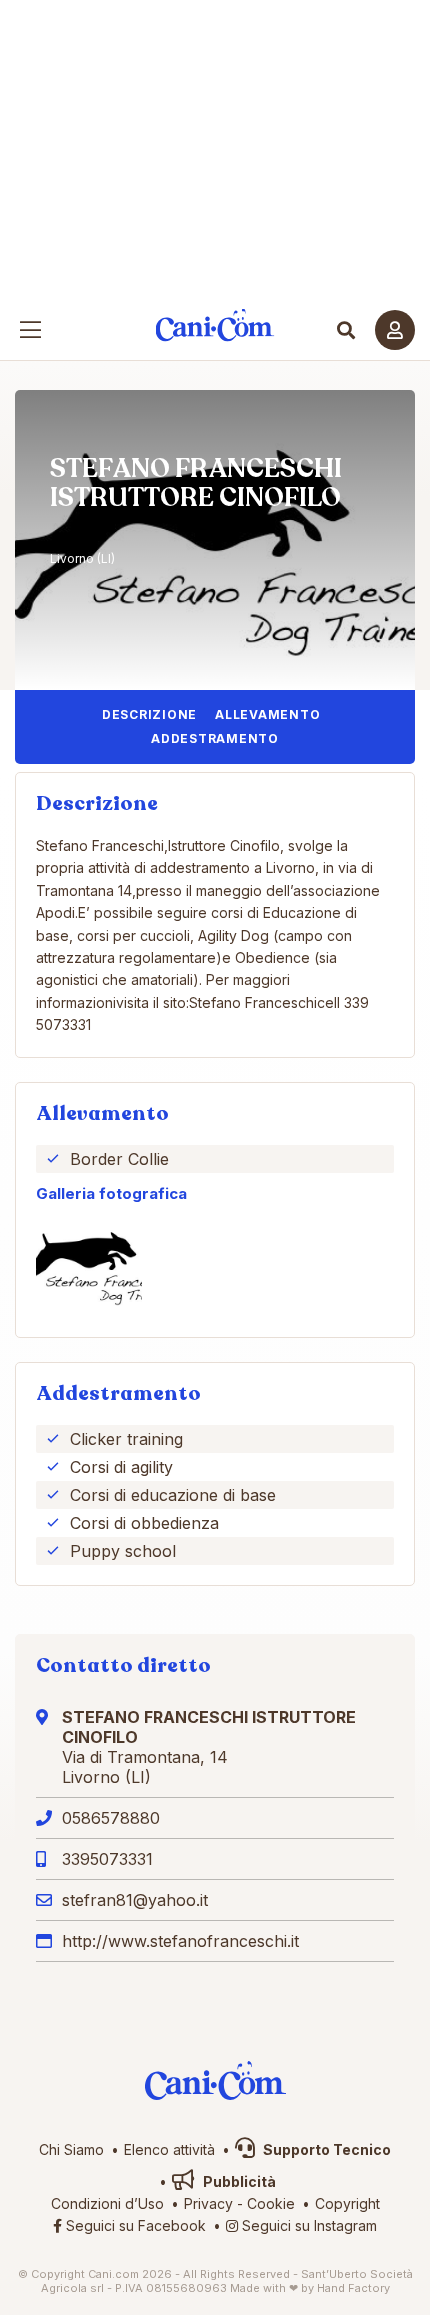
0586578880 (111, 1818)
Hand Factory (353, 2288)
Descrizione (149, 714)
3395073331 (107, 1859)
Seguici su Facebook (134, 2225)
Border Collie (119, 1159)
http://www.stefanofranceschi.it (180, 1941)
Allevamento (267, 714)
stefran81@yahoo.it (135, 1900)
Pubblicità (238, 2181)
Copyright (347, 2203)
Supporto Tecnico (325, 2149)
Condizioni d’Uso (107, 2203)
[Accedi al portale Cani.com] (395, 330)
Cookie (271, 2203)
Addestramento (215, 738)
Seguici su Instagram (307, 2225)
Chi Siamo (71, 2149)
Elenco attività (169, 2149)
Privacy (208, 2203)
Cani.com (215, 325)
